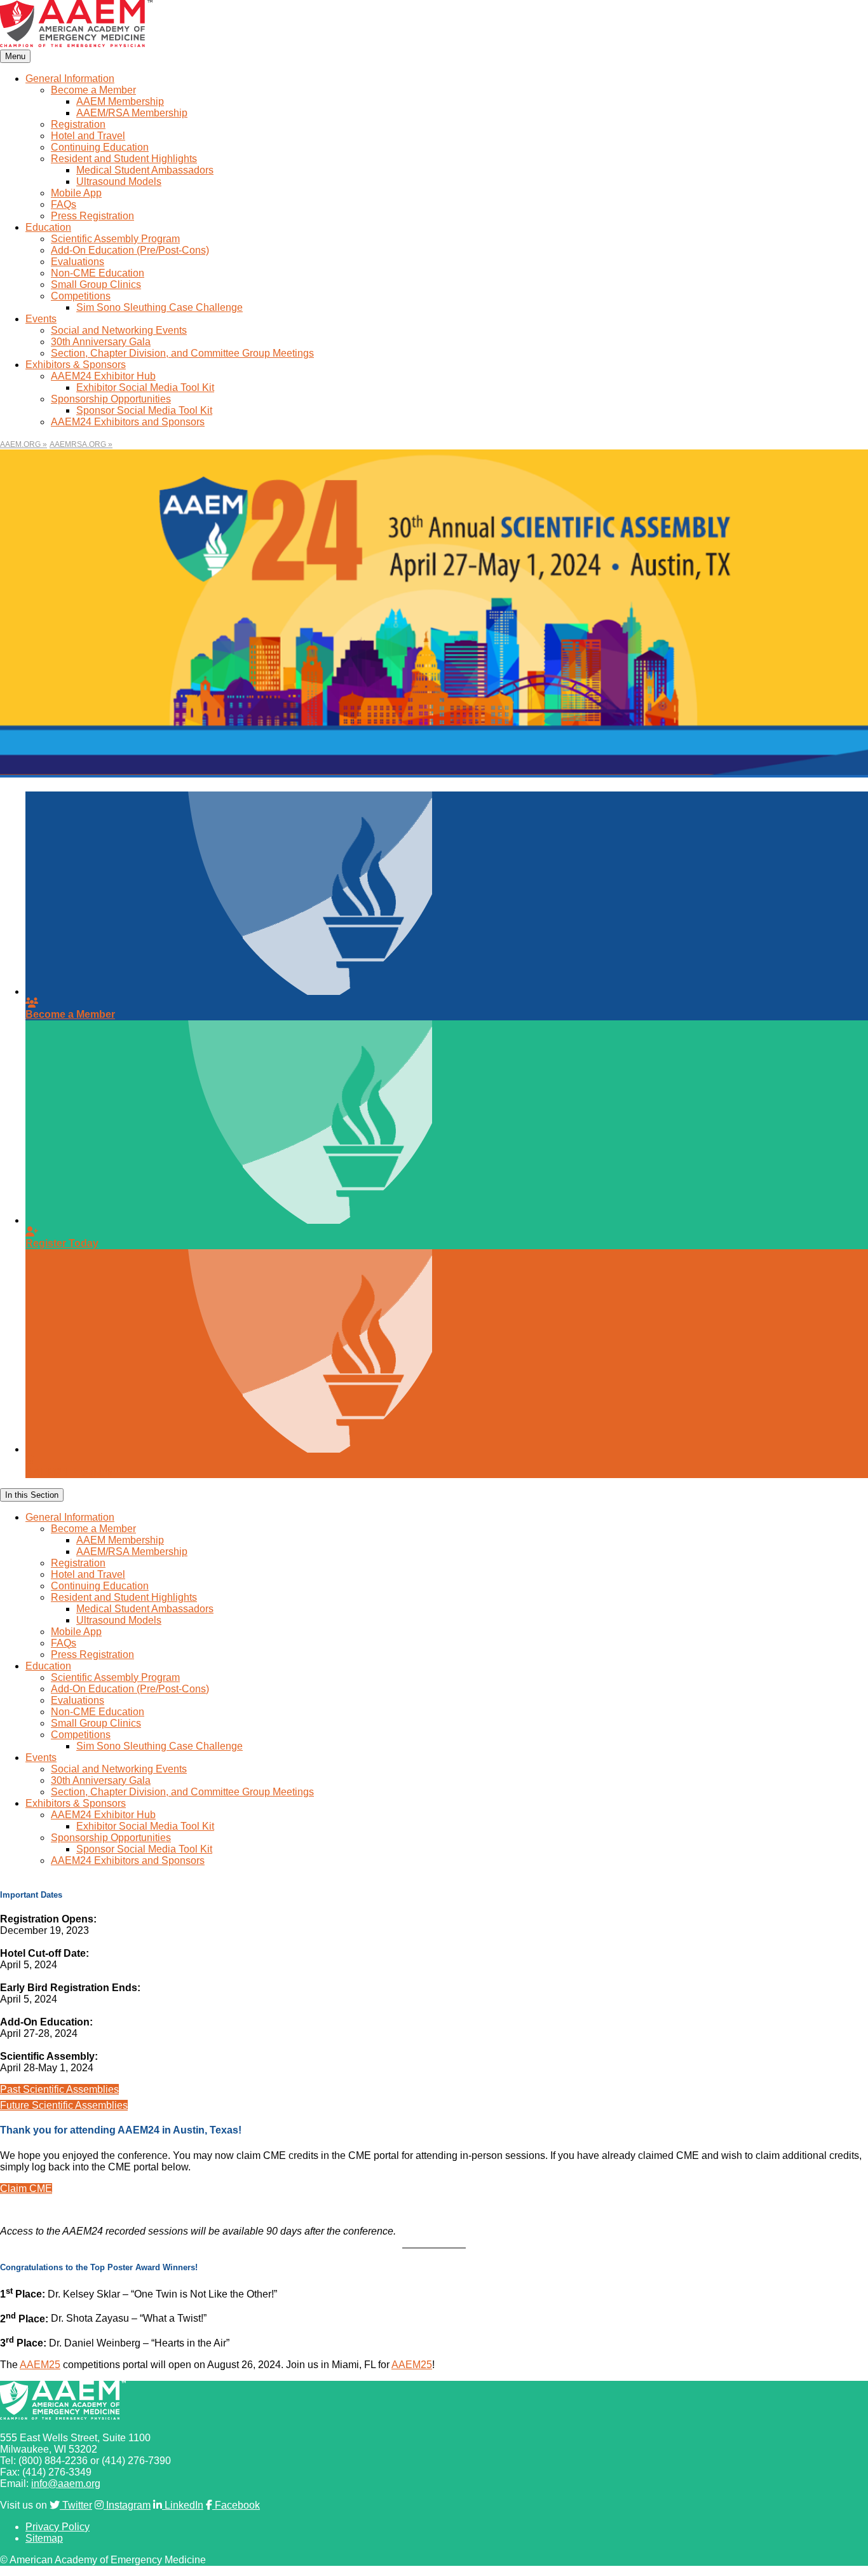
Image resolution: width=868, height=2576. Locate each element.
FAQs (64, 204)
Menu (15, 56)
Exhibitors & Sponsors (76, 365)
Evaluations (78, 262)
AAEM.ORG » (24, 444)
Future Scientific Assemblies (64, 2105)
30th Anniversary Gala (101, 342)
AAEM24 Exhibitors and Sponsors (128, 422)
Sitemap (44, 2538)
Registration (78, 124)
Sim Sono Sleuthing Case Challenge (159, 307)
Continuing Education (100, 147)
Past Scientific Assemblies (59, 2089)
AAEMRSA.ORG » (81, 444)
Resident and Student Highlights (124, 159)
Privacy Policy (58, 2527)
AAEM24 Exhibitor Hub (103, 376)
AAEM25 (40, 2365)
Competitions (81, 296)
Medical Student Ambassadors (145, 170)
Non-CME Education (98, 273)
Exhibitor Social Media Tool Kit (145, 387)
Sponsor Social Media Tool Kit (144, 410)
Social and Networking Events (119, 330)
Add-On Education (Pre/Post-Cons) (130, 250)
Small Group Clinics (96, 284)
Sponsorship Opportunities (111, 399)
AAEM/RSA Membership (132, 113)
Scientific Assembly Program (115, 239)
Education (48, 227)
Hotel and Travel (88, 136)
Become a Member (93, 90)
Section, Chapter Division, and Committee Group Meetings (182, 353)
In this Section (32, 1495)
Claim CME (26, 2189)
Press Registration (92, 216)
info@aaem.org (66, 2484)
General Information (70, 79)
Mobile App (76, 193)
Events (41, 319)
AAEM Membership (120, 101)
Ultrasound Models (119, 182)
